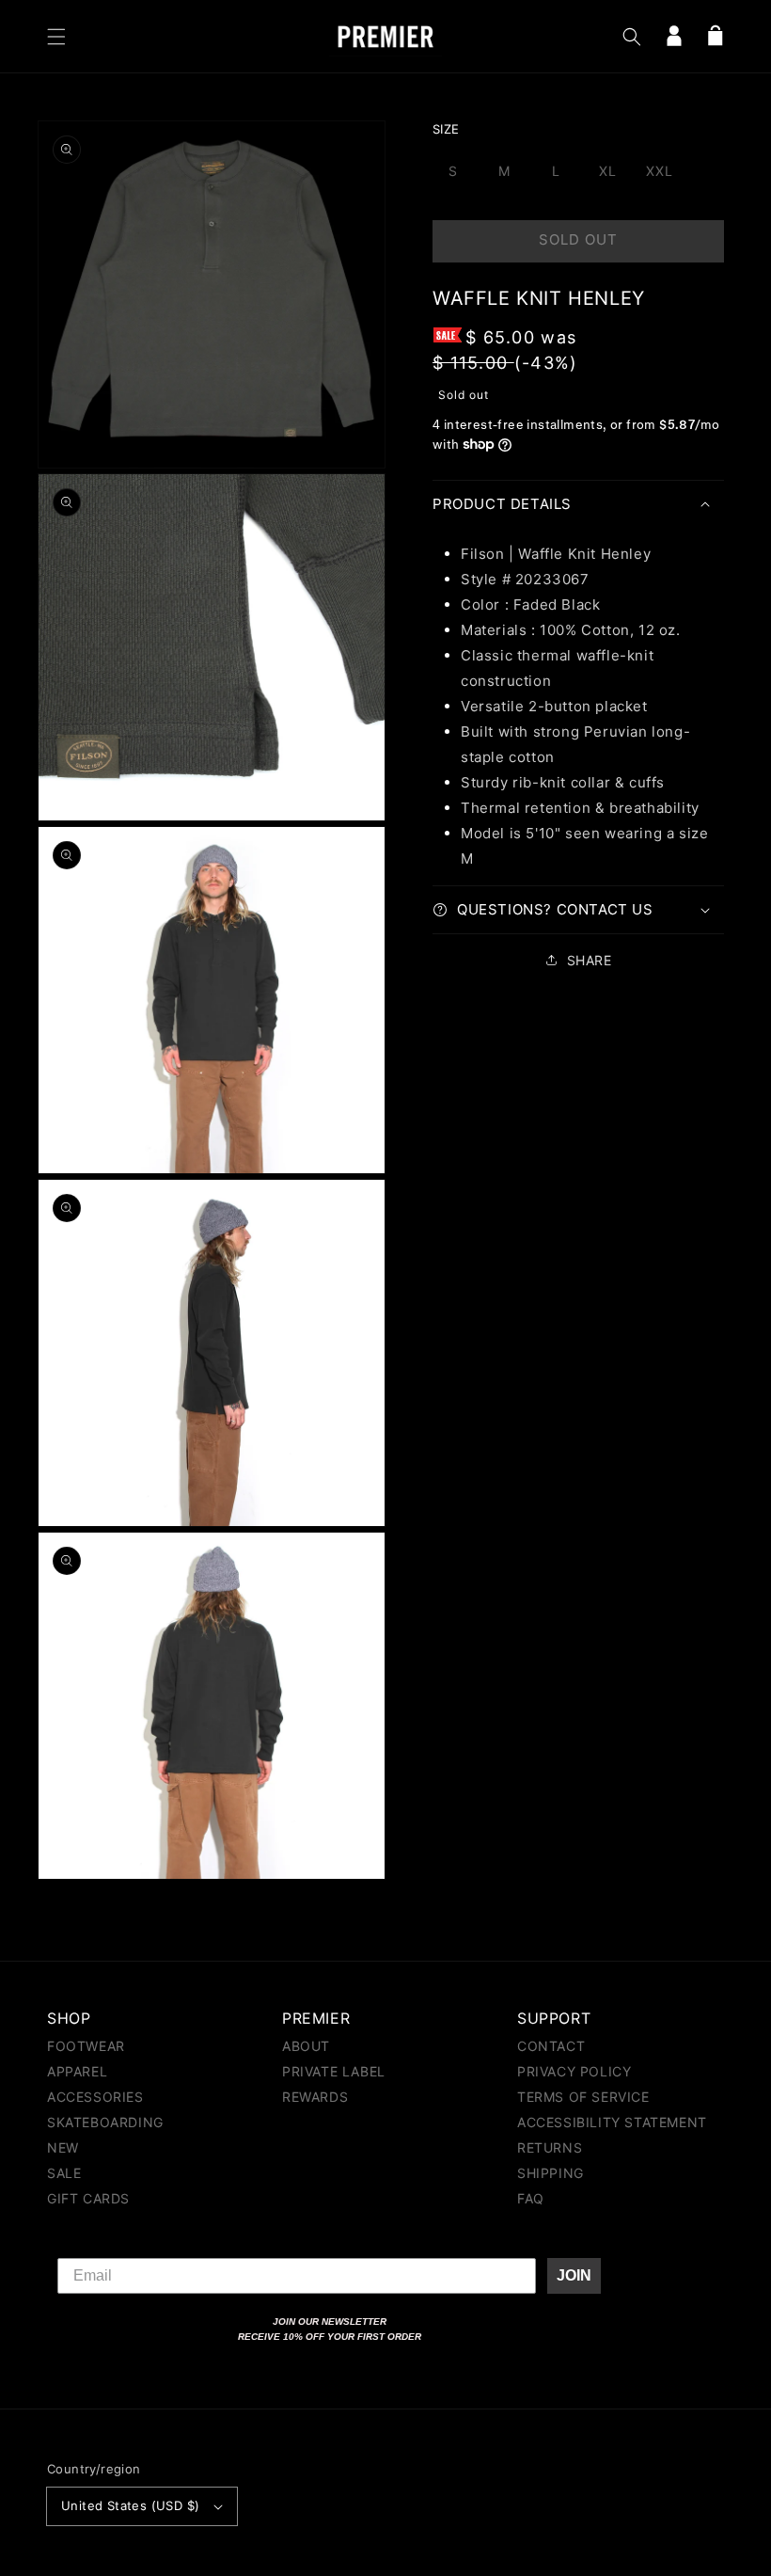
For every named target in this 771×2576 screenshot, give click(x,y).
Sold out (578, 239)
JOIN (574, 2275)
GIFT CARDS (88, 2198)
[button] (56, 37)
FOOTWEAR (86, 2047)
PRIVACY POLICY (574, 2071)
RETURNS (550, 2147)
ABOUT (306, 2047)
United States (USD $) (130, 2505)
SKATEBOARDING (105, 2122)
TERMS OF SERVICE (583, 2097)
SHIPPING (551, 2173)
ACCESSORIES (95, 2097)
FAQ (531, 2198)
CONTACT (551, 2047)
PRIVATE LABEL (334, 2071)
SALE (64, 2173)
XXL (660, 171)
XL (608, 171)
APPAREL (77, 2071)
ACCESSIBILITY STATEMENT (612, 2122)
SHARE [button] (590, 960)
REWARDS (315, 2097)
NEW (63, 2147)
